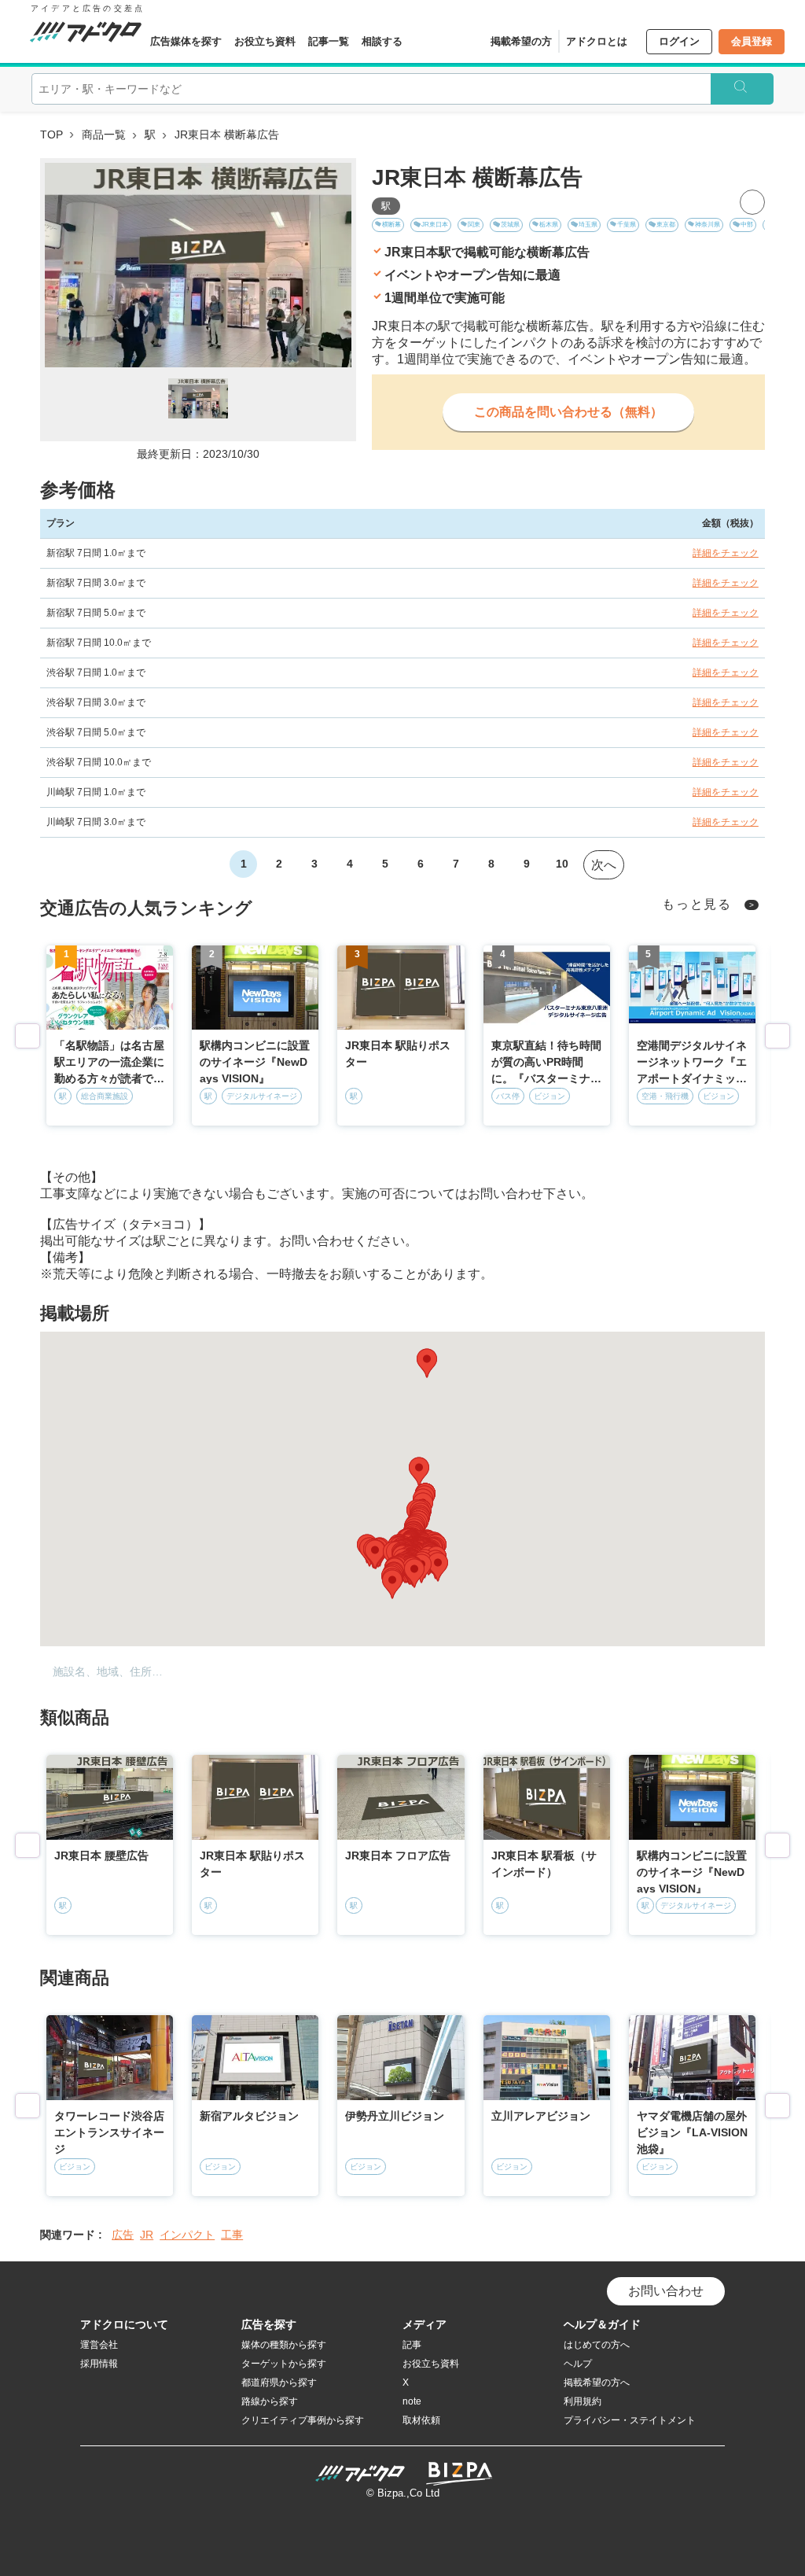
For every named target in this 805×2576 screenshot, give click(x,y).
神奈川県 (708, 225)
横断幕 (391, 225)
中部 (747, 225)
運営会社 (99, 2345)
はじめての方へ (597, 2345)
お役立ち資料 (265, 41)
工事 (232, 2235)
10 (562, 864)
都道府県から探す (279, 2383)
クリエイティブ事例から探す (303, 2420)
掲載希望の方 (521, 41)
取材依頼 (421, 2420)
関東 (474, 225)
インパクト (187, 2235)
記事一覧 (329, 41)
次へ (604, 865)
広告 (123, 2235)
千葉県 (627, 225)
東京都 (666, 225)
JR (147, 2235)
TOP (51, 135)
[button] (427, 1363)
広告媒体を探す (186, 41)
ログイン (679, 41)
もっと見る (697, 904)
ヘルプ (578, 2364)
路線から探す (270, 2401)
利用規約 (583, 2401)
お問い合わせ (666, 2291)
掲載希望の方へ (597, 2383)
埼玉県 (588, 225)
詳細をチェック (726, 553)
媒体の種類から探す (284, 2345)
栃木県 (549, 225)
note (412, 2401)
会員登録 (752, 41)
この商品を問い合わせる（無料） (568, 412)
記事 (412, 2345)
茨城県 (510, 225)
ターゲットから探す (284, 2364)
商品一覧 (104, 135)
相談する (382, 41)
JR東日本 (435, 225)
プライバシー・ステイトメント (630, 2420)
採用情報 (99, 2364)
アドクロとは (597, 41)
